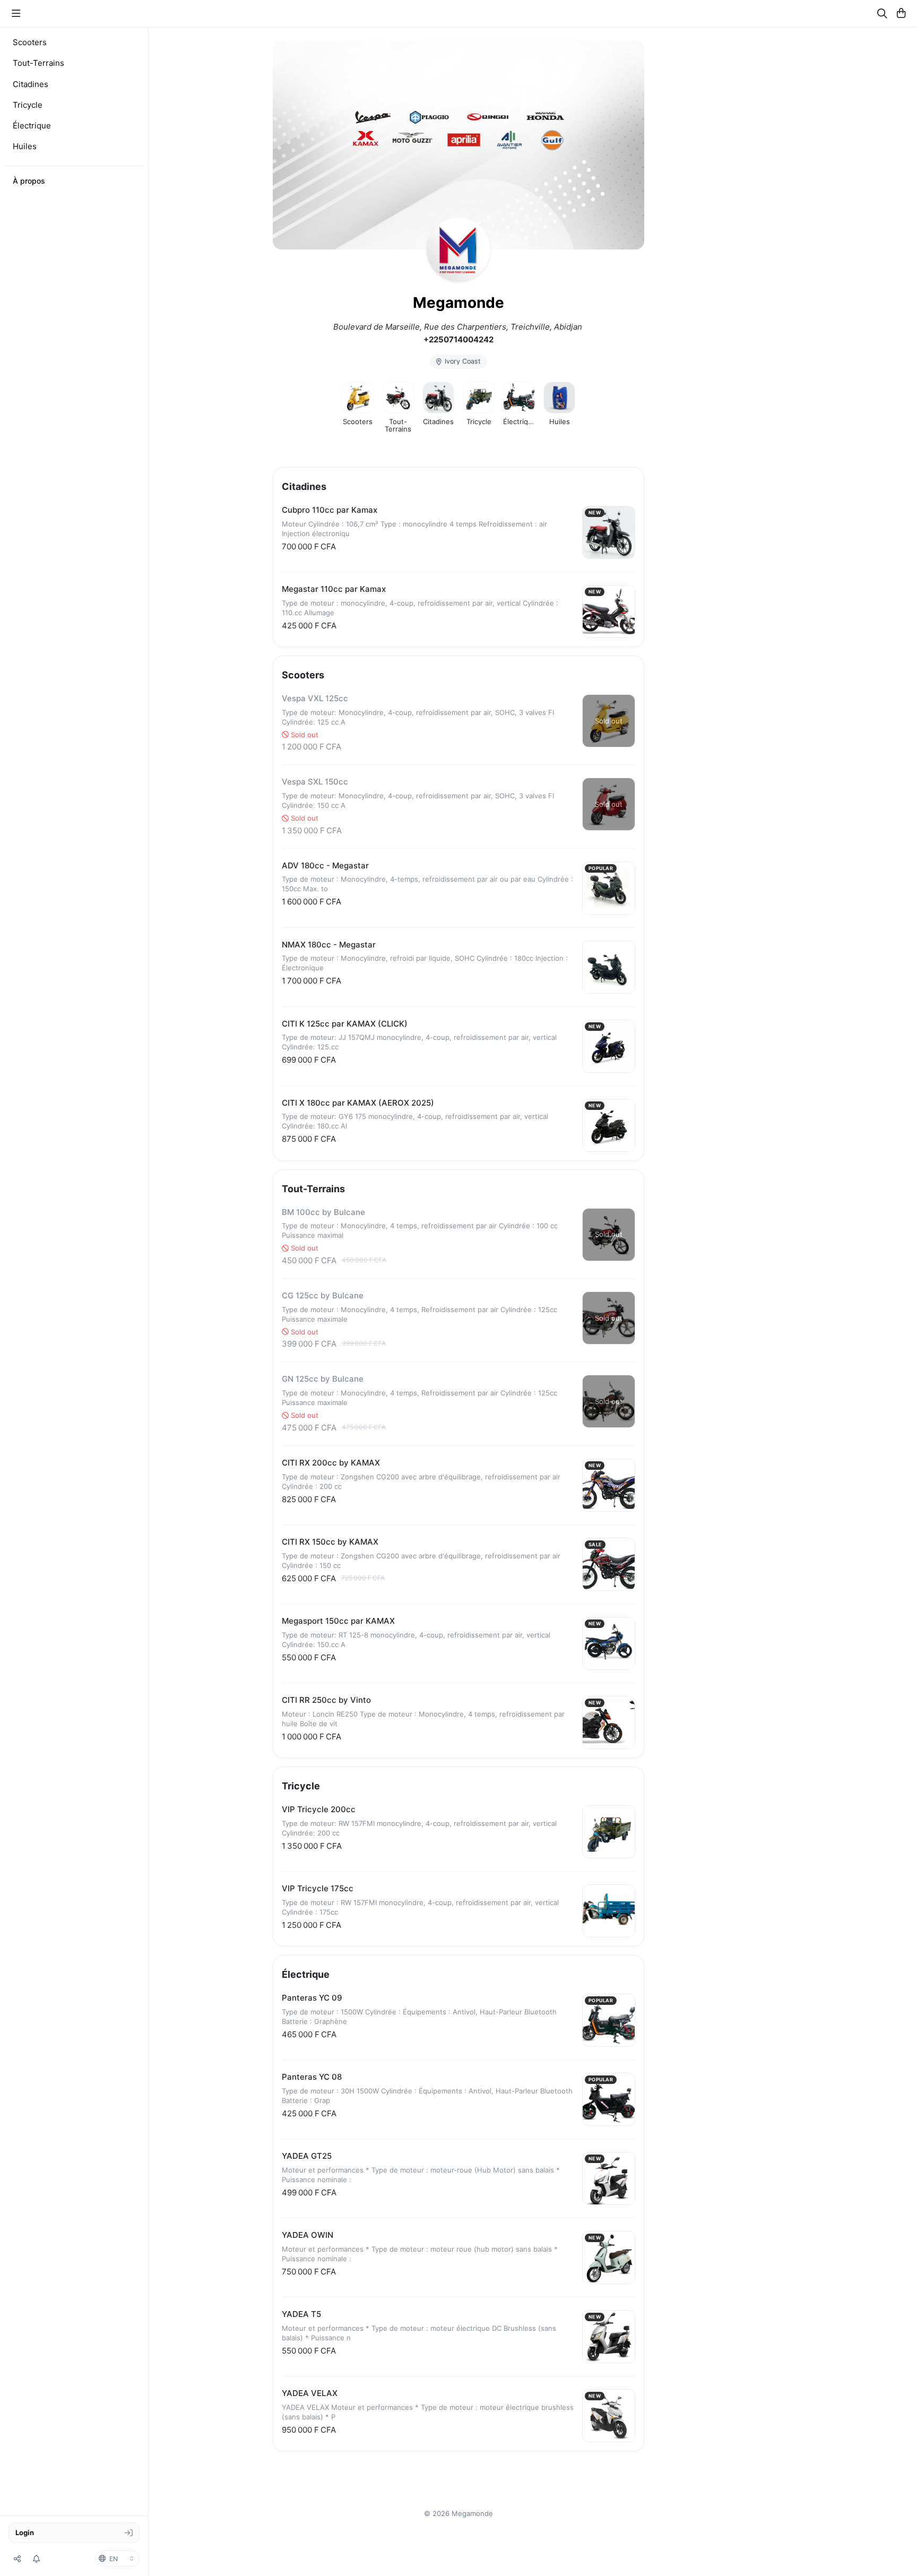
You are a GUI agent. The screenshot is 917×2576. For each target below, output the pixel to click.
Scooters (30, 42)
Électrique (32, 126)
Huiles (25, 146)
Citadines (31, 84)
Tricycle (28, 105)
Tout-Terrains (38, 63)
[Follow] (37, 2558)
